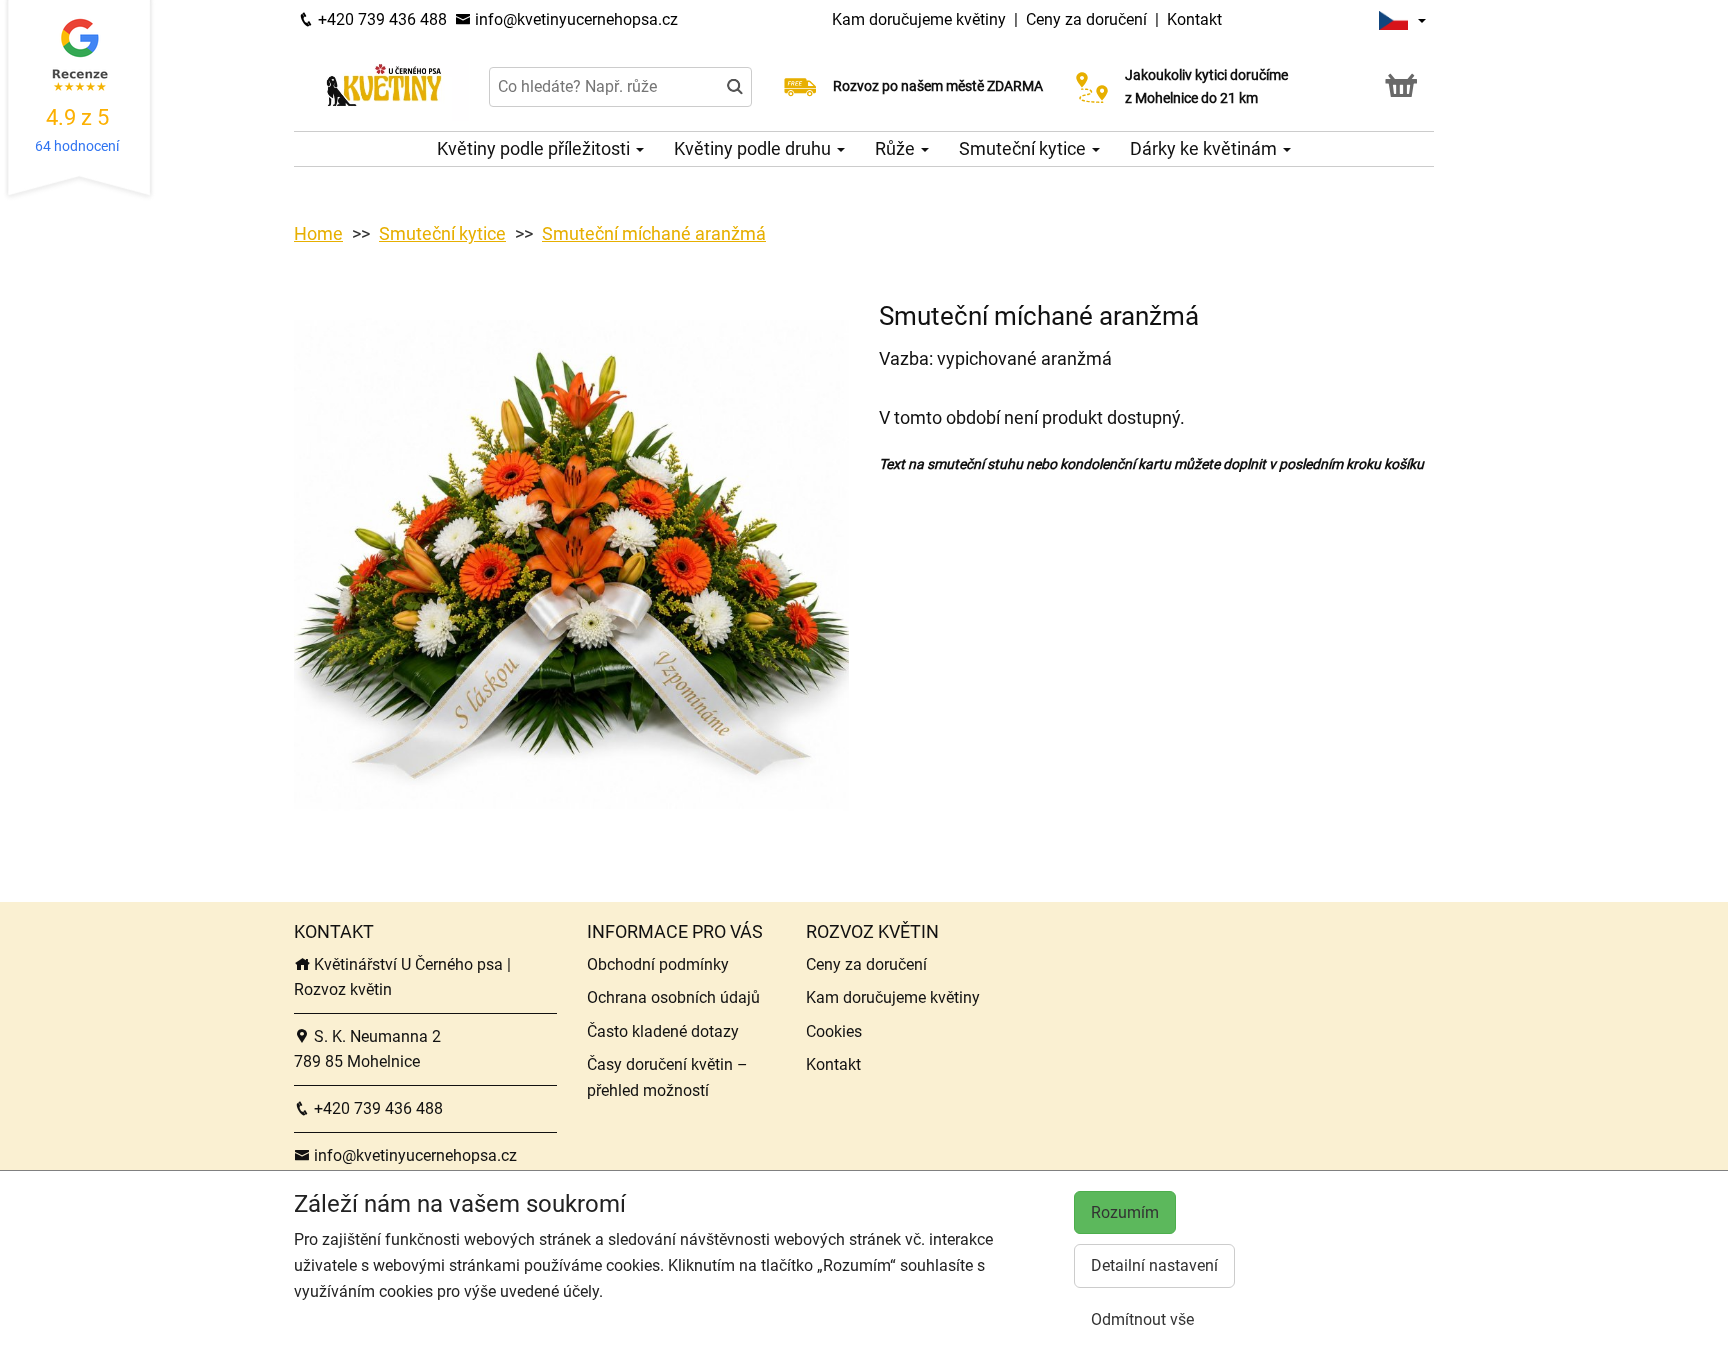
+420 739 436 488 (380, 19)
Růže (897, 148)
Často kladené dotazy (663, 1031)
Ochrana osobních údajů (673, 997)
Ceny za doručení (1086, 19)
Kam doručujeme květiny (919, 19)
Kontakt (1194, 19)
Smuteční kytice (1024, 148)
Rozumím (1125, 1212)
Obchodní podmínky (658, 964)
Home (318, 233)
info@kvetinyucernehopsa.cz (574, 19)
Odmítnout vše (1142, 1319)
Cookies (834, 1031)
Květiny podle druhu (754, 148)
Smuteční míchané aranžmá (654, 233)
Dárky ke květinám (1205, 148)
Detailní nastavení (1154, 1265)
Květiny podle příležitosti (535, 148)
